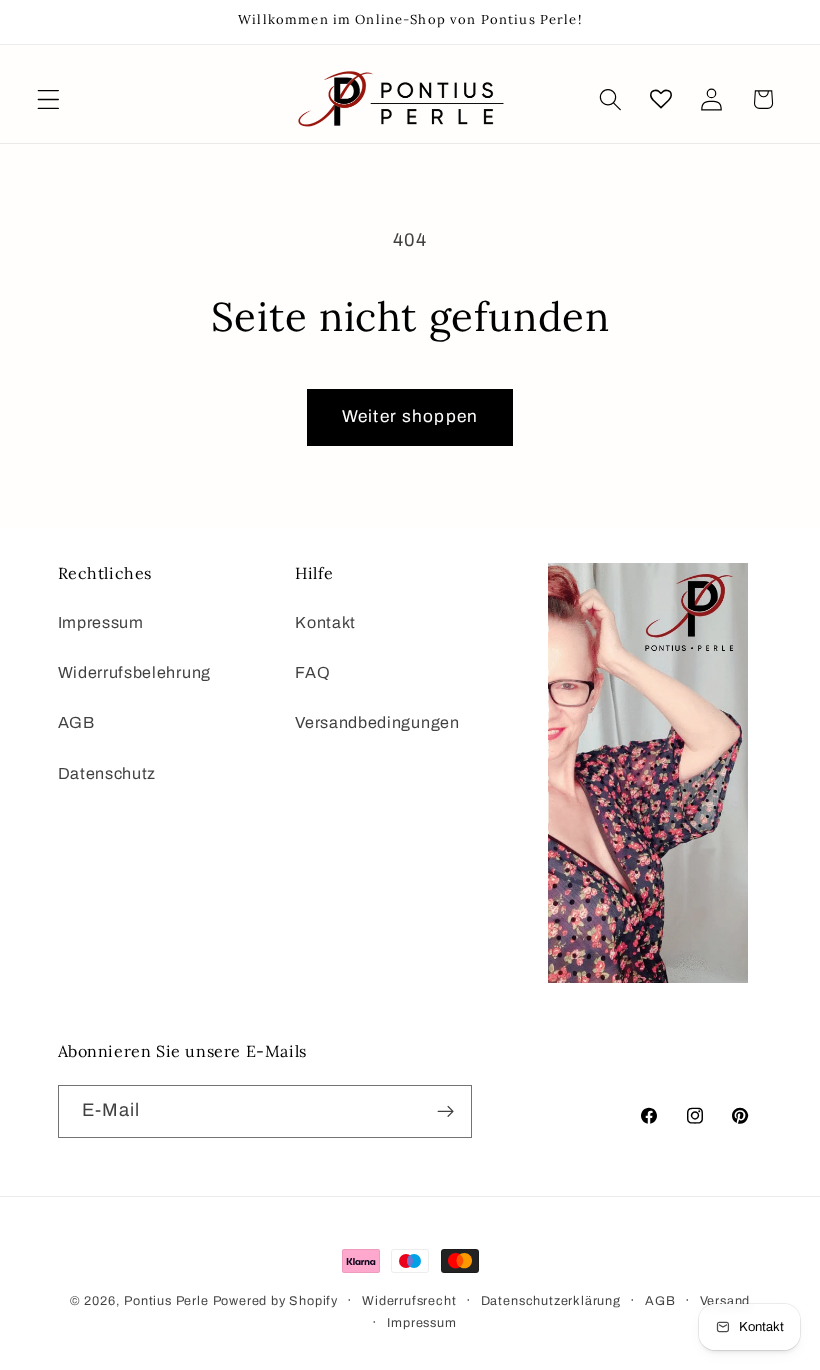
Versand (725, 1301)
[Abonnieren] (445, 1112)
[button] (48, 99)
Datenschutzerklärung (551, 1301)
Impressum (101, 622)
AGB (76, 722)
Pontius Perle (166, 1301)
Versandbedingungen (377, 722)
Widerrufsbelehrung (134, 672)
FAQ (312, 672)
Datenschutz (107, 773)
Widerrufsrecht (409, 1301)
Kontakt (325, 622)
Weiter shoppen (410, 416)
